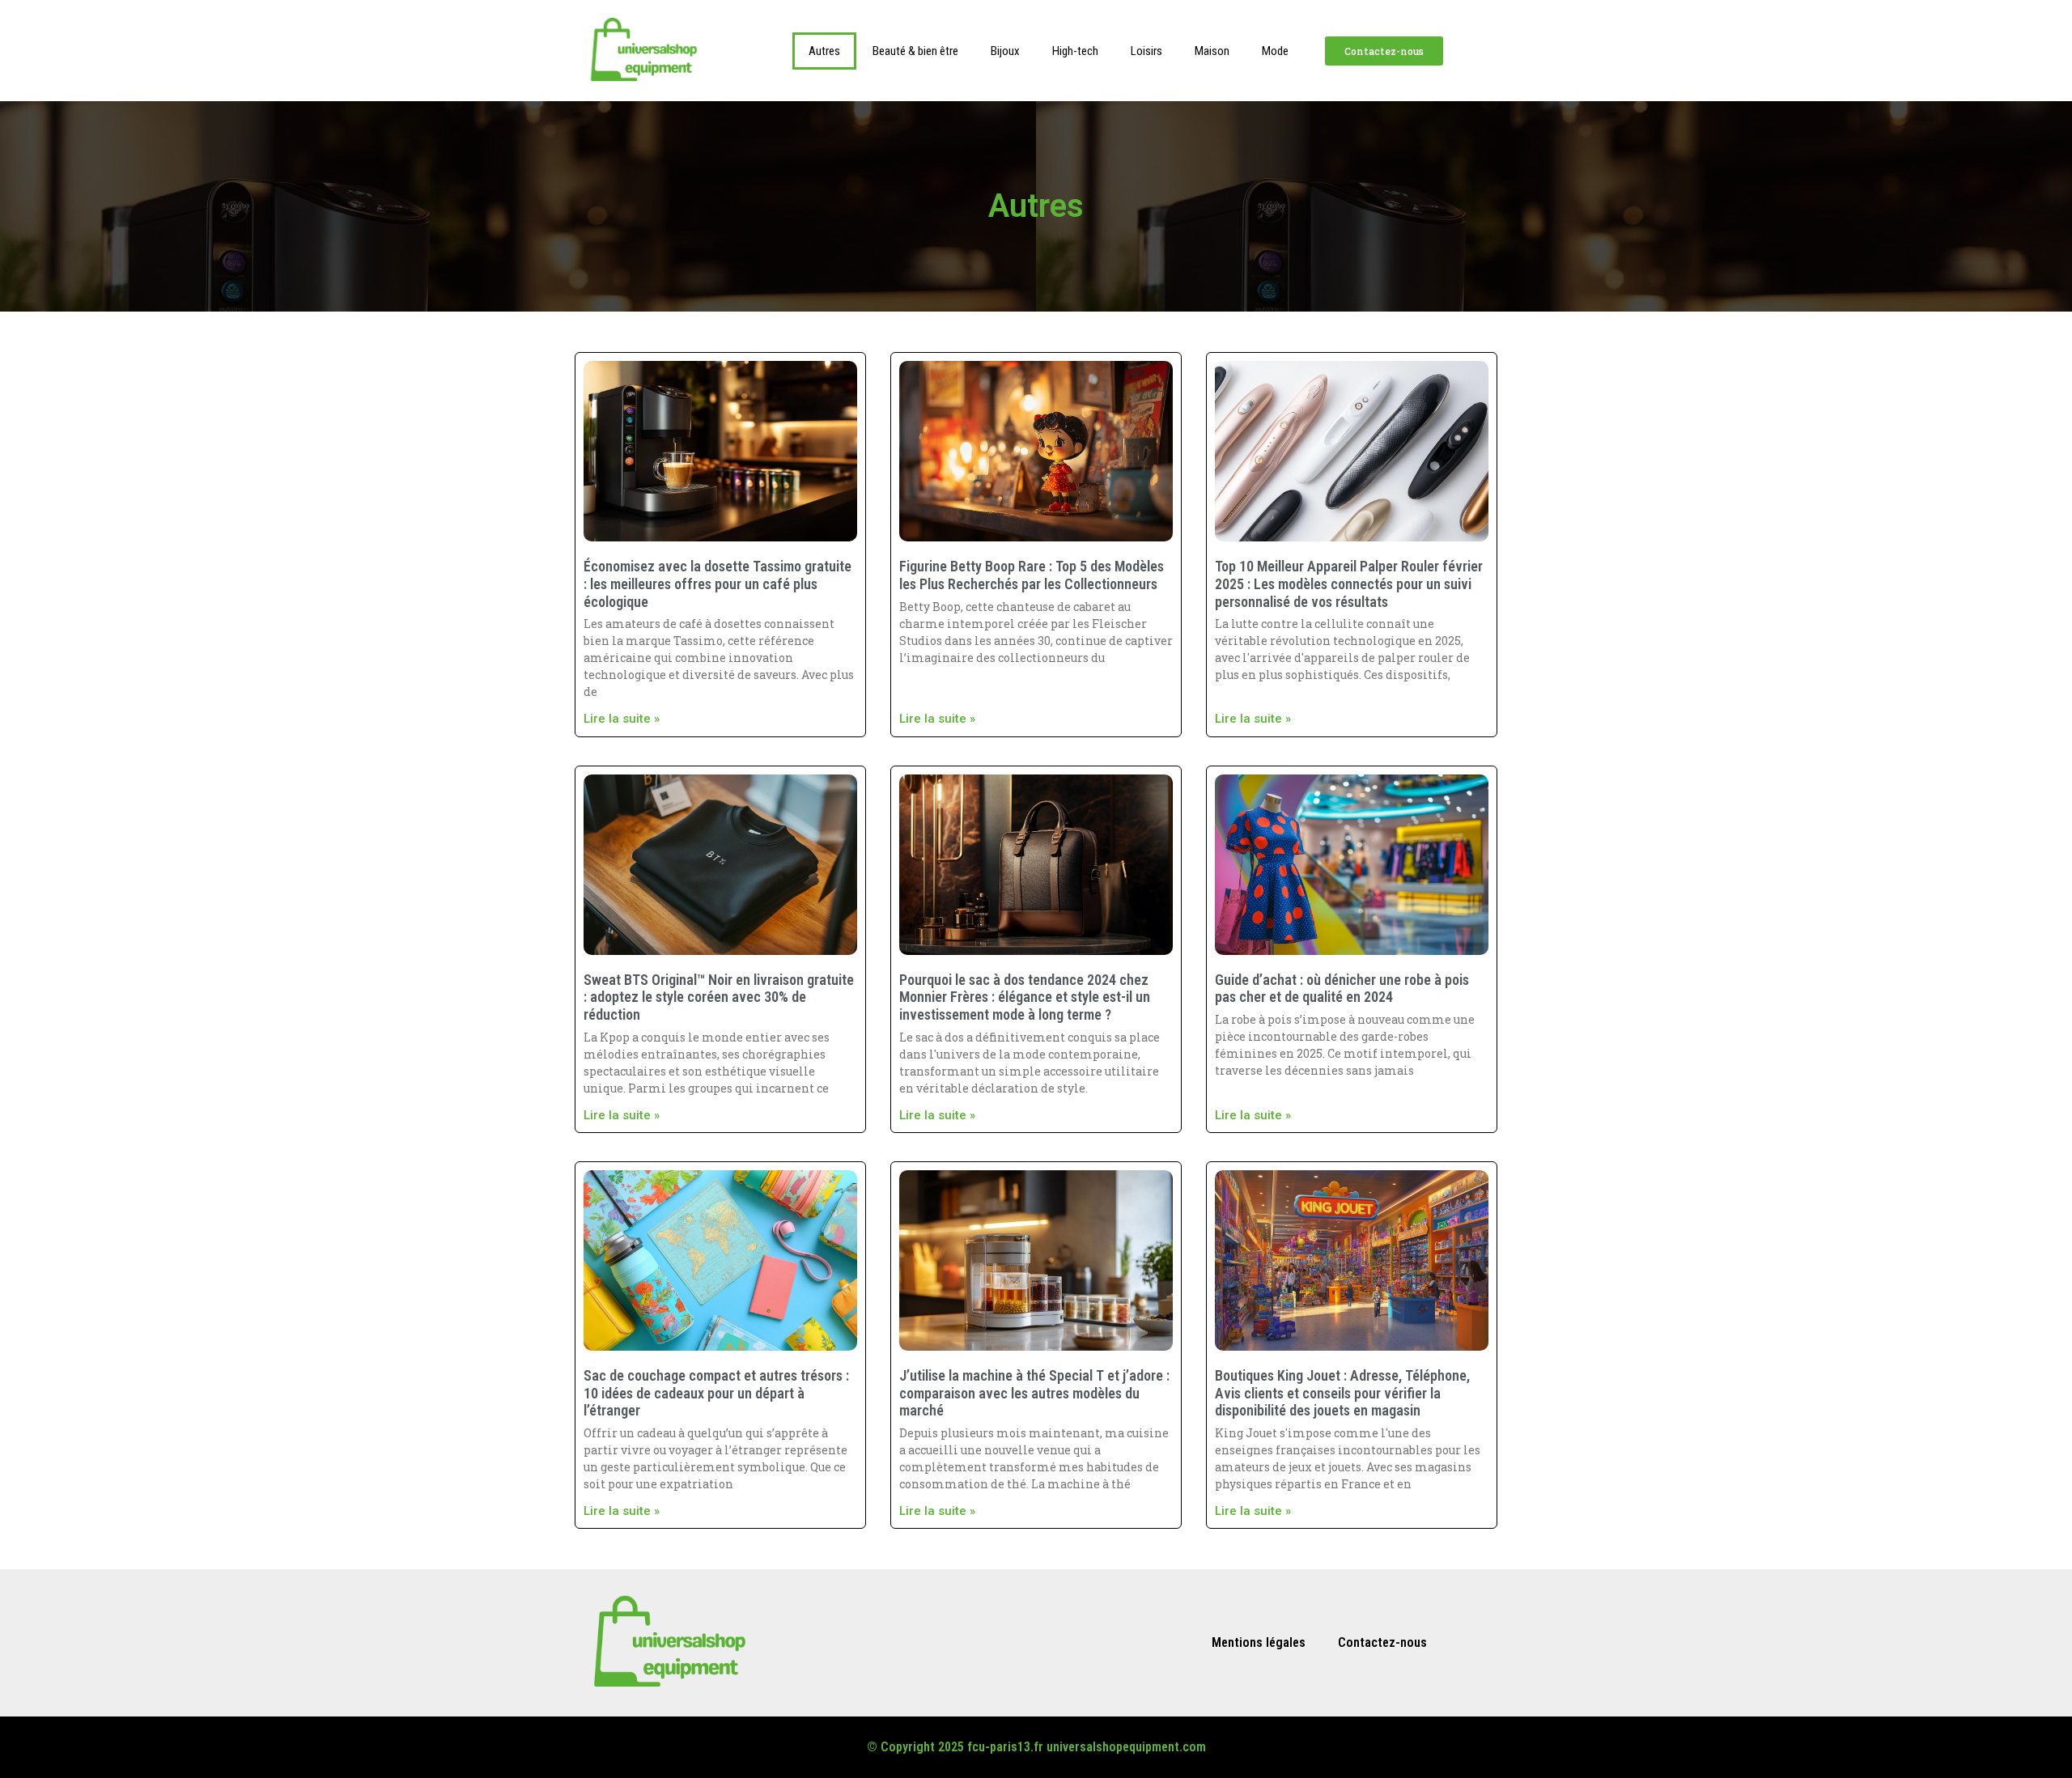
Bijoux (1005, 51)
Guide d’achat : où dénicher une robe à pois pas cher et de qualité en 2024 (1342, 989)
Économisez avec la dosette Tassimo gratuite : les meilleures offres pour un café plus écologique (718, 583)
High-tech (1075, 51)
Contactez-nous (1382, 1642)
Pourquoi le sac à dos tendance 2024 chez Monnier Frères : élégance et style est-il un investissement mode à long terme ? (1025, 997)
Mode (1275, 51)
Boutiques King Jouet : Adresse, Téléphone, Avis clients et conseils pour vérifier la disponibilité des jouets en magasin (1342, 1393)
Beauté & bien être (915, 51)
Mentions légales (1259, 1642)
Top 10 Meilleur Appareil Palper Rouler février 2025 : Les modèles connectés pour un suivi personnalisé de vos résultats (1349, 583)
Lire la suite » (622, 719)
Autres (824, 51)
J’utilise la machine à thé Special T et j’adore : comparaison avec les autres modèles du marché (1034, 1393)
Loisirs (1146, 51)
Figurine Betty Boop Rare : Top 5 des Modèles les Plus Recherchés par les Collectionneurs (1032, 575)
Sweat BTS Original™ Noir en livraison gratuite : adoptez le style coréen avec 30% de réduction (719, 997)
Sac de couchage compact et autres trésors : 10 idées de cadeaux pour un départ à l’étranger (716, 1393)
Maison (1212, 51)
